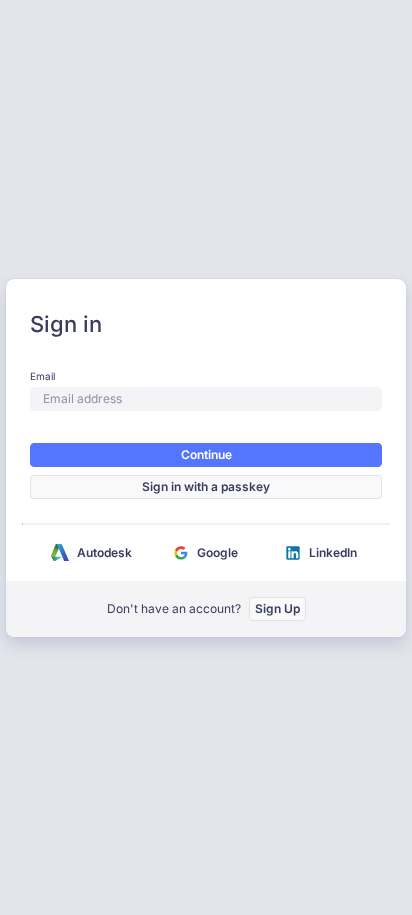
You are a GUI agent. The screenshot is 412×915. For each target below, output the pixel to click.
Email (42, 376)
